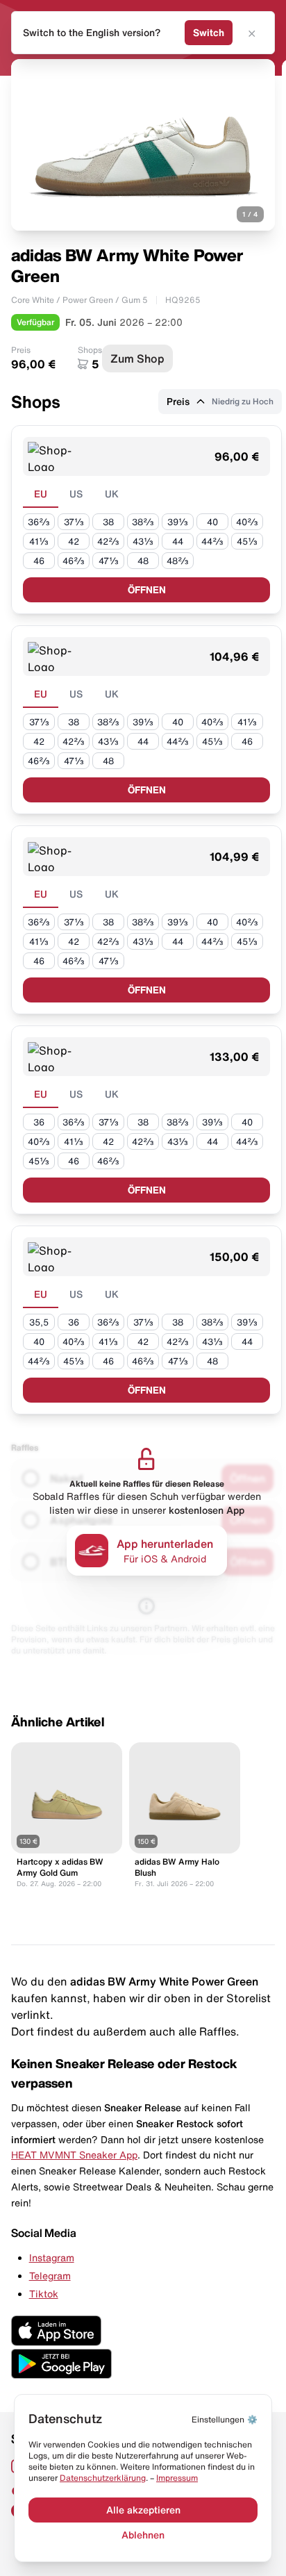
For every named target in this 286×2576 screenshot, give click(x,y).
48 (143, 561)
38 (108, 522)
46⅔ (74, 561)
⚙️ (225, 2419)
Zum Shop (137, 358)
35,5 (39, 1322)
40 (212, 522)
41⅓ (39, 542)
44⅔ (212, 542)
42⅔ (108, 542)
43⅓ (143, 542)
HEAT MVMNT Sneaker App (74, 2155)
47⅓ (109, 561)
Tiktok (44, 2294)
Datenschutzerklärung (103, 2478)
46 (39, 561)
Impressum (177, 2478)
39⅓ (178, 522)
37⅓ (74, 522)
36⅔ (39, 522)
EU (41, 494)
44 (178, 542)
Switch (209, 33)
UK (112, 494)
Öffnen (147, 590)
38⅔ (143, 522)
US (76, 494)
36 (39, 1122)
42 (74, 542)
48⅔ (178, 561)
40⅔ (247, 522)
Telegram (50, 2276)
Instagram (52, 2258)
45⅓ (247, 542)
